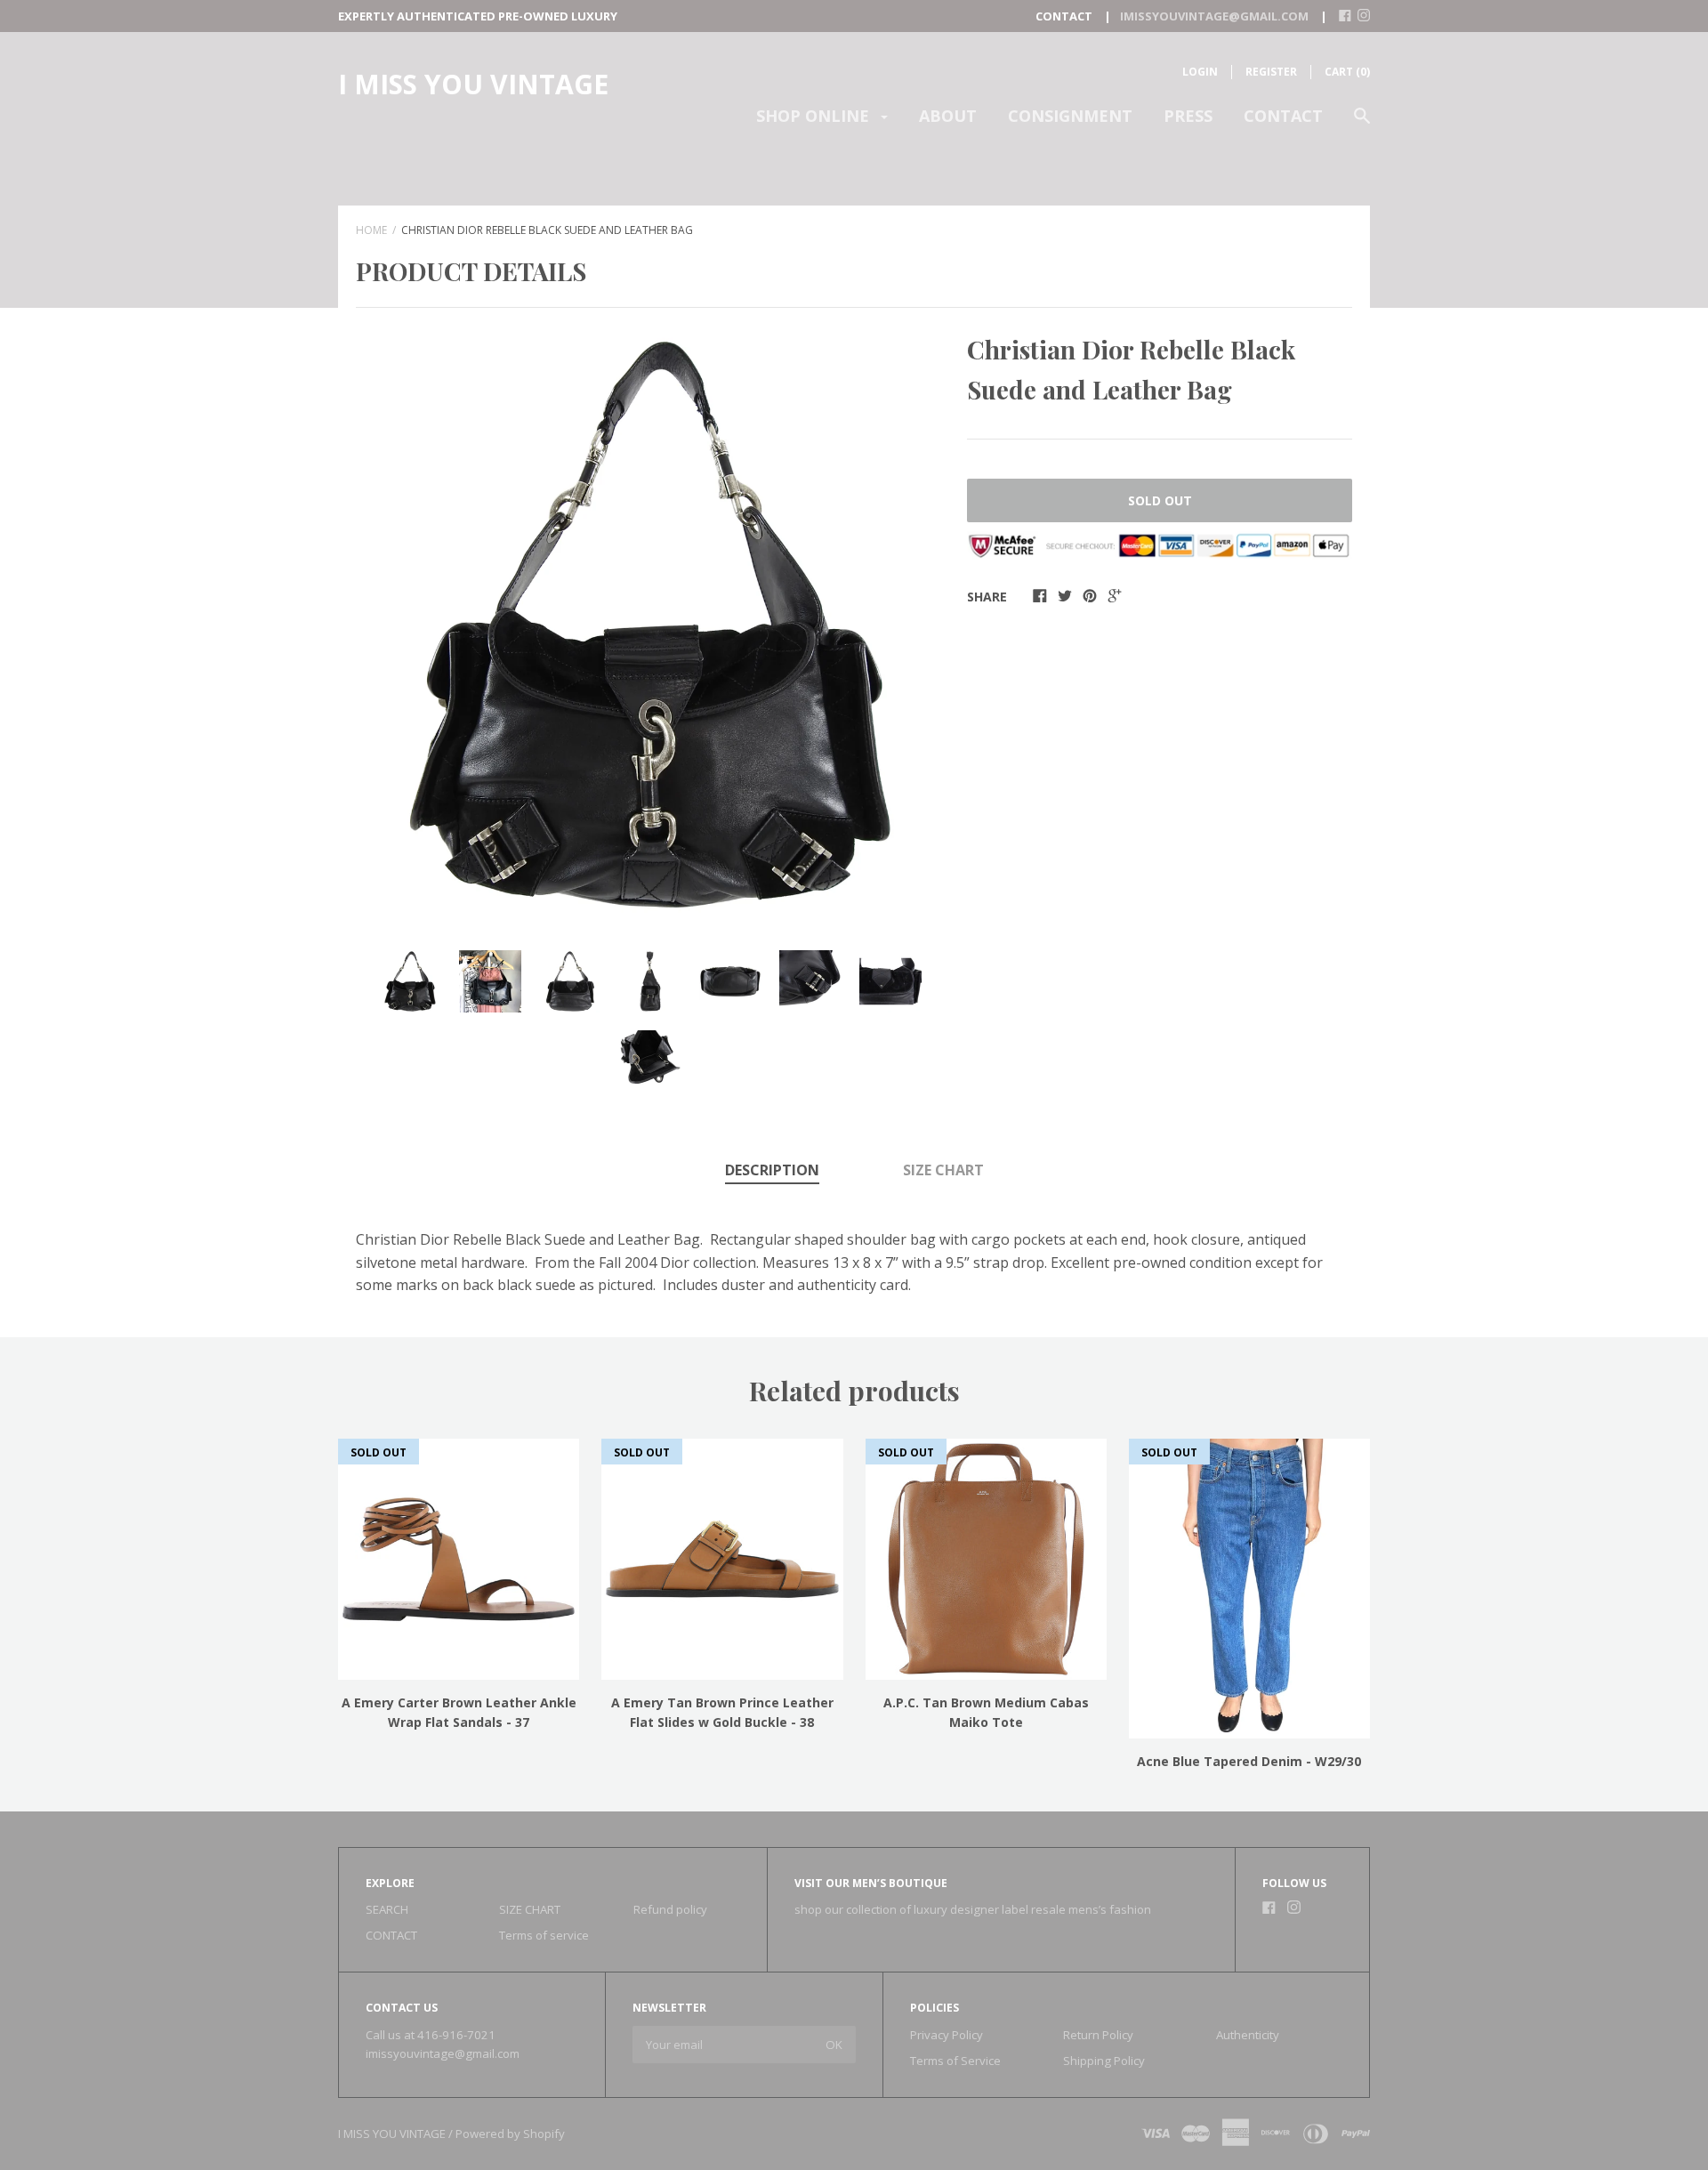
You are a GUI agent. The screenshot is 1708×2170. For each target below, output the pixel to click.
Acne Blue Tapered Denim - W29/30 (1249, 1761)
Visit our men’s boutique (871, 1883)
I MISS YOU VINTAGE (473, 84)
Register (1271, 72)
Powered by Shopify (510, 2134)
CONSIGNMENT (1070, 116)
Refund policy (670, 1909)
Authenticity (1248, 2035)
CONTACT (1283, 116)
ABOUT (948, 116)
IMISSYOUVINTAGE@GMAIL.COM (1214, 16)
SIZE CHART (943, 1170)
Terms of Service (955, 2061)
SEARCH (387, 1909)
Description (772, 1170)
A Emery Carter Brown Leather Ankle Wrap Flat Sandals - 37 (459, 1712)
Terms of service (544, 1935)
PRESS (1188, 116)
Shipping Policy (1104, 2061)
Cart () (1347, 72)
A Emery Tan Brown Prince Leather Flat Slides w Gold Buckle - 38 (722, 1712)
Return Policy (1098, 2035)
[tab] (772, 1172)
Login (1200, 72)
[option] (650, 625)
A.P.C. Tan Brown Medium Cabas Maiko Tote (986, 1712)
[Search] (1362, 124)
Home (371, 230)
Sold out (1160, 500)
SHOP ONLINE (815, 116)
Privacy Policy (947, 2035)
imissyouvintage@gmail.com (443, 2053)
